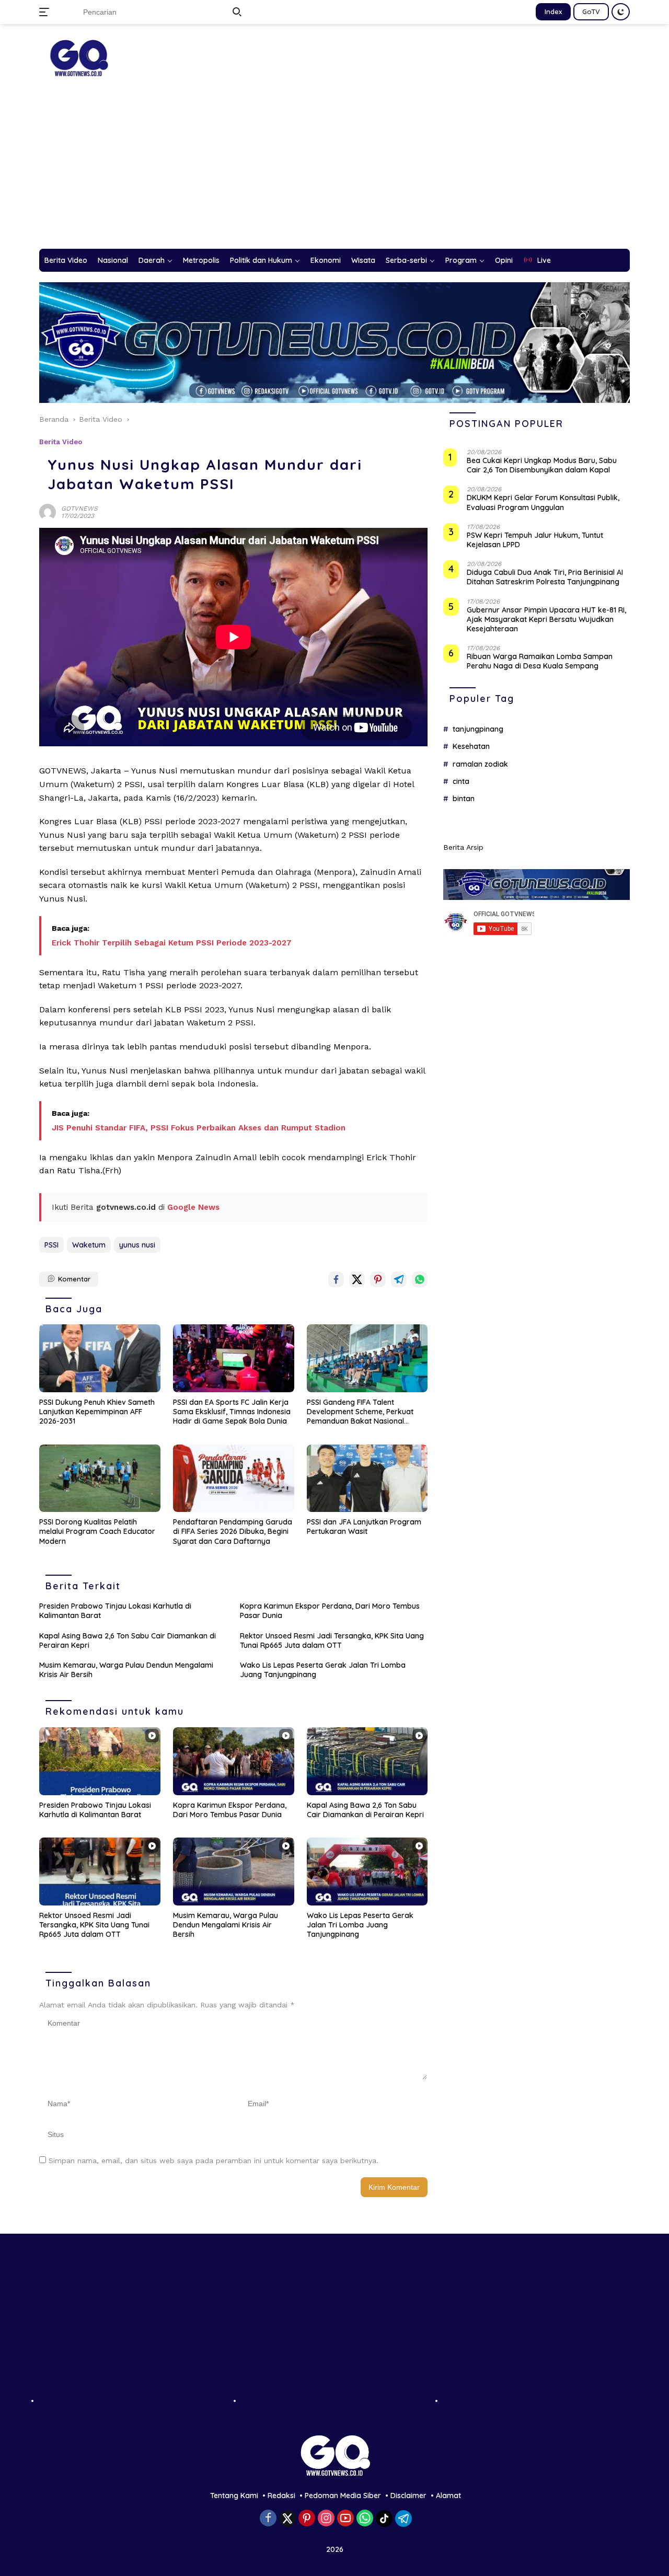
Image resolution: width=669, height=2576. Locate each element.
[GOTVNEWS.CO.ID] (78, 57)
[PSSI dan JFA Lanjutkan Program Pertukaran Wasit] (367, 1478)
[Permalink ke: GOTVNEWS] (48, 512)
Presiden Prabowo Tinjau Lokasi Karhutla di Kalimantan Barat (115, 1611)
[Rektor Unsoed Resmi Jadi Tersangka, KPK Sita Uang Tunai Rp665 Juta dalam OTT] (100, 1872)
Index (553, 11)
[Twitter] (287, 2519)
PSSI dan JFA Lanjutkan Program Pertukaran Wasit (364, 1527)
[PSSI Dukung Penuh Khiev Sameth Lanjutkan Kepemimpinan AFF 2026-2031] (100, 1358)
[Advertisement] (334, 170)
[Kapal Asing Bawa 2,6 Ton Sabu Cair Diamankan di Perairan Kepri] (367, 1761)
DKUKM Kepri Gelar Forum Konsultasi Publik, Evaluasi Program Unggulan (543, 503)
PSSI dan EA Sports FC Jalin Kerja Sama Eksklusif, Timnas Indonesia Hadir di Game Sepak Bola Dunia (232, 1412)
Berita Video (66, 260)
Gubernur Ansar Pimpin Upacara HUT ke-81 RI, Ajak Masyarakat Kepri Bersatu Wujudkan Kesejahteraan (546, 619)
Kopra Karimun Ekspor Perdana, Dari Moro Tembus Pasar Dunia (330, 1611)
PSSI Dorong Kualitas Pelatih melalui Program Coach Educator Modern (97, 1531)
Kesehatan (471, 747)
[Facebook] (268, 2519)
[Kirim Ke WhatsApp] (420, 1279)
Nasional (113, 260)
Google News (193, 1207)
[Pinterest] (307, 2519)
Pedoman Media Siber (343, 2496)
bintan (464, 799)
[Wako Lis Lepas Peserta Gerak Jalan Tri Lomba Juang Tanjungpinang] (367, 1872)
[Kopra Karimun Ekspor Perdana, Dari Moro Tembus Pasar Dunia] (234, 1761)
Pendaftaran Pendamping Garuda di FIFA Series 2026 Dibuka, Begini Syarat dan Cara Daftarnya (233, 1531)
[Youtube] (345, 2519)
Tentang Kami (234, 2496)
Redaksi (281, 2496)
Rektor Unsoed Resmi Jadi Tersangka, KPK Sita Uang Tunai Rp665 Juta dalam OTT (332, 1641)
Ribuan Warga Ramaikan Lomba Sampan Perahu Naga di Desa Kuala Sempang (540, 662)
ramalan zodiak (480, 764)
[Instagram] (326, 2519)
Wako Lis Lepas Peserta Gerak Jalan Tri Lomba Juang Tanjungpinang (323, 1670)
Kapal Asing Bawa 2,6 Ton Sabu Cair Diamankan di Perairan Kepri (128, 1641)
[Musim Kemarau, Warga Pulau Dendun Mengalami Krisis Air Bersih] (234, 1872)
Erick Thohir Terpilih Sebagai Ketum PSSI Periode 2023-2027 (172, 943)
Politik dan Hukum (261, 260)
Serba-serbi (406, 260)
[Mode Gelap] (621, 12)
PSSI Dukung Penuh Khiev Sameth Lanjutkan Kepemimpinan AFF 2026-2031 (97, 1412)
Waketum (89, 1245)
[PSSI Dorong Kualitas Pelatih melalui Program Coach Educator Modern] (100, 1478)
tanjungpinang (478, 729)
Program (461, 260)
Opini (504, 260)
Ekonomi (326, 260)
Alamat (448, 2496)
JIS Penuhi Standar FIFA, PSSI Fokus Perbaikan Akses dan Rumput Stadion (199, 1128)
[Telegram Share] (399, 1279)
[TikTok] (384, 2519)
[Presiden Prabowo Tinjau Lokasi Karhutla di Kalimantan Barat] (100, 1761)
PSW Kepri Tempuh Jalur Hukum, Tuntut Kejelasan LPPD (535, 540)
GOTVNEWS (79, 509)
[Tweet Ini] (357, 1279)
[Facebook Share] (336, 1279)
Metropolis (201, 260)
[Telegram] (403, 2519)
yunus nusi (137, 1245)
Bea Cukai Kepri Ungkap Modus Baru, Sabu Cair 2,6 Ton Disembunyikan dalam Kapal (542, 466)
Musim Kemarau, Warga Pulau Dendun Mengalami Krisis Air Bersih (126, 1670)
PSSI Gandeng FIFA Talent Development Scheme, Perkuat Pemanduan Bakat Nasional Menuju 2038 (360, 1412)
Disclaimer (408, 2496)
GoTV (591, 11)
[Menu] (46, 12)
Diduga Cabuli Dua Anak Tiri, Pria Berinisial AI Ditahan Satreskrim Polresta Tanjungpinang (545, 577)
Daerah (152, 260)
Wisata (363, 260)
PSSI (51, 1245)
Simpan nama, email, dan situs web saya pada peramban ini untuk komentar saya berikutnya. (214, 2161)
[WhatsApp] (365, 2519)
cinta (461, 782)
